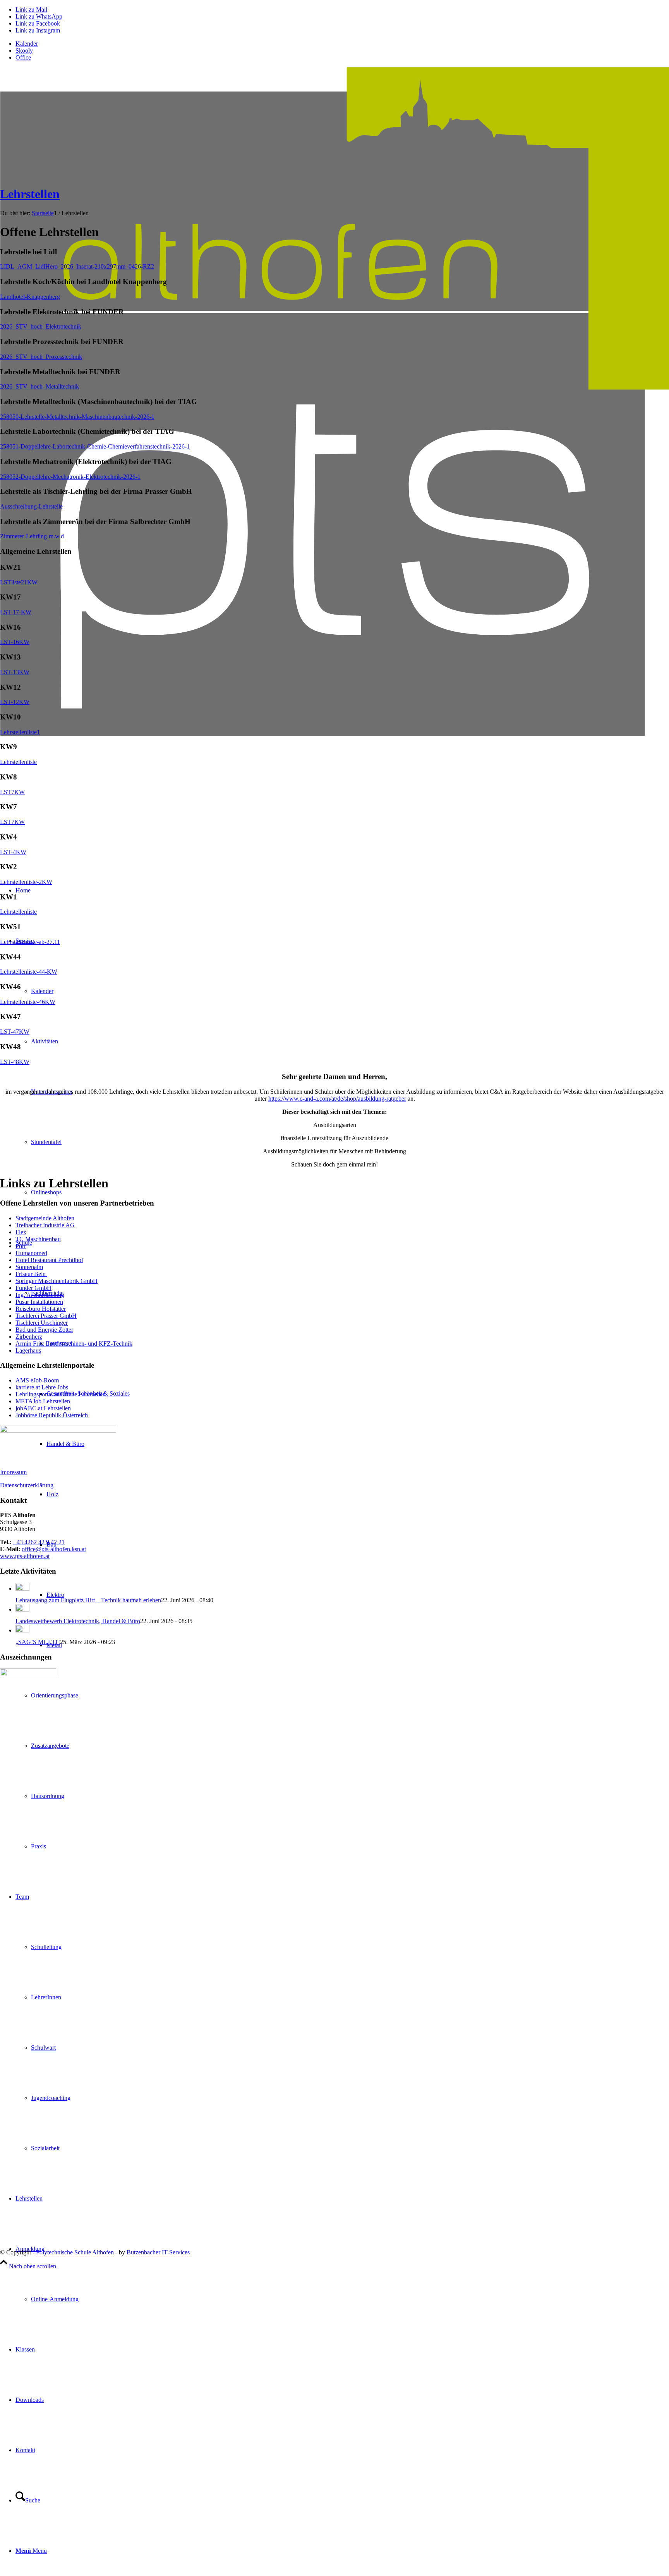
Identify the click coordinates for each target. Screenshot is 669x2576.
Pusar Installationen (39, 1302)
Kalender (27, 44)
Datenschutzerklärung (27, 1485)
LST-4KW (13, 852)
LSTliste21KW (19, 582)
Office (23, 57)
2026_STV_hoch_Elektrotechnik (41, 326)
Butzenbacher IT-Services (158, 2252)
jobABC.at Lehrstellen (43, 1408)
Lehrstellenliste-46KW (28, 1002)
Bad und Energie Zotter (44, 1330)
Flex (21, 1232)
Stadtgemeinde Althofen (45, 1218)
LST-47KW (15, 1032)
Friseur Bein (31, 1274)
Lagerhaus (28, 1351)
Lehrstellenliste (18, 762)
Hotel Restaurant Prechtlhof (49, 1260)
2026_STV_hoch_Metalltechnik (39, 386)
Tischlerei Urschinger (42, 1323)
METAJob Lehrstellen (43, 1401)
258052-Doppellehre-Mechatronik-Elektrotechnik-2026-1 (70, 477)
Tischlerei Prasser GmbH (46, 1316)
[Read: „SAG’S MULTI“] (22, 1630)
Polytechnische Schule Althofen (75, 2252)
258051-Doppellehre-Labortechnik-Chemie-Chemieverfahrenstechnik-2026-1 (95, 446)
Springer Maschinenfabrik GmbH (57, 1281)
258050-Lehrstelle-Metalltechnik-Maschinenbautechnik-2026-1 (77, 417)
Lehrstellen (30, 194)
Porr (21, 1246)
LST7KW (12, 792)
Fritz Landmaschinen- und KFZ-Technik (83, 1344)
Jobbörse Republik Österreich (52, 1415)
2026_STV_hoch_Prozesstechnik (41, 357)
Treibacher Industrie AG (45, 1225)
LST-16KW (15, 642)
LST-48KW (15, 1062)
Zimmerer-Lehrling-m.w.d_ (33, 536)
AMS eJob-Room (37, 1380)
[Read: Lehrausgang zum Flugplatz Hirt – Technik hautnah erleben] (22, 1589)
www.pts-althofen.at (25, 1556)
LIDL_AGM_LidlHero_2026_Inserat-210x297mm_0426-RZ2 (77, 266)
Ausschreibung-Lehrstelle (31, 506)
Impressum (13, 1472)
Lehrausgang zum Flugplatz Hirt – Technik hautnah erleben (88, 1600)
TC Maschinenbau (38, 1239)
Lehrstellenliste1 (20, 732)
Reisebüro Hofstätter (41, 1309)
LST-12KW (15, 702)
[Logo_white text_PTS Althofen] (334, 834)
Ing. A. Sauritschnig (40, 1295)
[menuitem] (342, 44)
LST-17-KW (16, 612)
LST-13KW (15, 672)
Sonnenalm (29, 1267)
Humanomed (31, 1253)
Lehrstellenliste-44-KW (29, 972)
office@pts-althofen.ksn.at (54, 1549)
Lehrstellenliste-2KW (26, 882)
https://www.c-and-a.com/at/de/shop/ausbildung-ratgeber (337, 1099)
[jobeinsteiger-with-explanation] (58, 1431)
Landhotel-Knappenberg (30, 297)
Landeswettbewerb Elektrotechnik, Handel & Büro (78, 1621)
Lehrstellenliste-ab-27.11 (30, 942)
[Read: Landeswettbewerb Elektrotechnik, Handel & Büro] (22, 1609)
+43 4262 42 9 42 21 (39, 1542)
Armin (24, 1344)
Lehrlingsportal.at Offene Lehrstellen (61, 1394)
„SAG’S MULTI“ (38, 1642)
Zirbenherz (29, 1337)
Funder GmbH (33, 1288)
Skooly (24, 51)
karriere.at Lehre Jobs (42, 1387)
